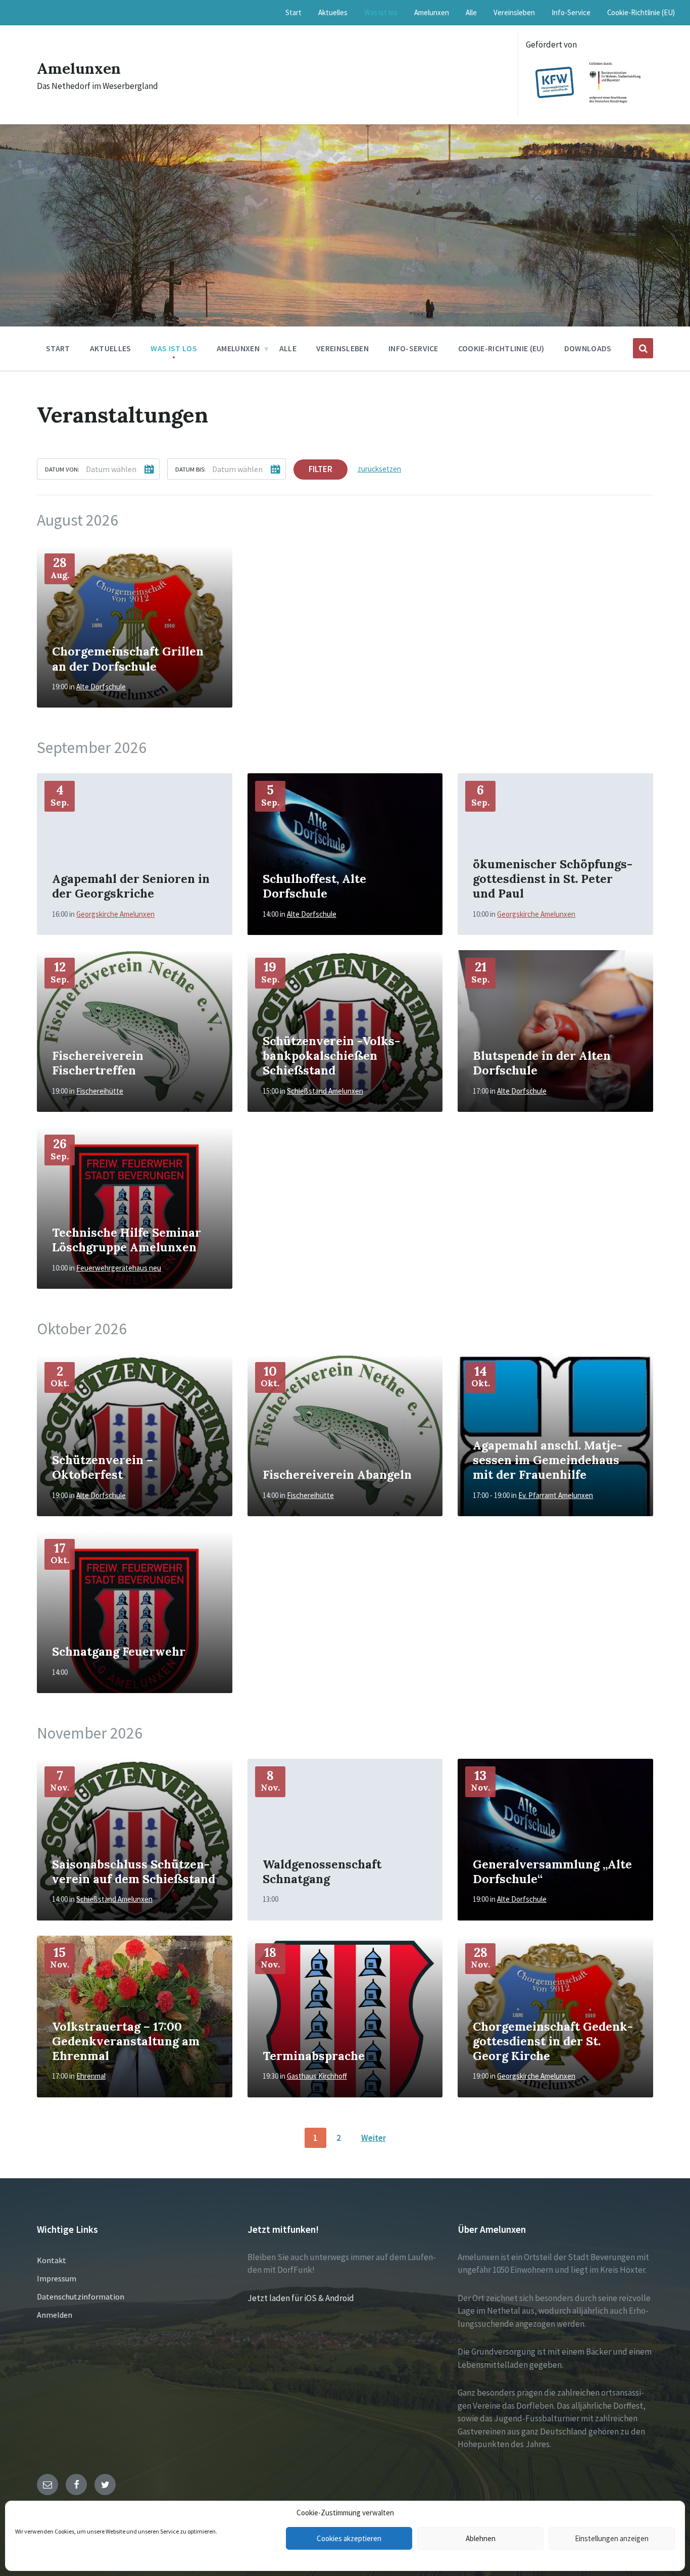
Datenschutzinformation (81, 2297)
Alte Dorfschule (101, 687)
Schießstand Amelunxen (325, 1091)
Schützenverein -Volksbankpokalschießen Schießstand (331, 1055)
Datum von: (62, 469)
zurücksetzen (379, 469)
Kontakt (52, 2260)
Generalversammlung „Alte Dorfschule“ (552, 1871)
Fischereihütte (100, 1091)
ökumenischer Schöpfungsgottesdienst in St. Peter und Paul (553, 878)
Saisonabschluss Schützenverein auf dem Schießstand (134, 1871)
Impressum (57, 2278)
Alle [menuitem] (471, 12)
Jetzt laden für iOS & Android (301, 2298)
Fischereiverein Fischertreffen (98, 1063)
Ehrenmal (91, 2076)
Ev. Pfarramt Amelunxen (556, 1495)
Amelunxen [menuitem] (432, 12)
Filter (321, 469)
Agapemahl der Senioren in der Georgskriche (131, 886)
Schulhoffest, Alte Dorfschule (314, 886)
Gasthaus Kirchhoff (317, 2076)
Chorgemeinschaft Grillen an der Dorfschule (128, 658)
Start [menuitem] (293, 12)
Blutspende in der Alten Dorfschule (542, 1063)
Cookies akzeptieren (349, 2538)
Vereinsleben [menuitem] (514, 12)
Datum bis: (190, 469)
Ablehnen (481, 2538)
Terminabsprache (314, 2055)
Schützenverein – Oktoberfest (103, 1467)
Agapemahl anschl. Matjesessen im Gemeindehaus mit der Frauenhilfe (548, 1460)
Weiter (374, 2138)
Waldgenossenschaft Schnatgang (322, 1871)
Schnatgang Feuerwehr (119, 1651)
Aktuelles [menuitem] (333, 12)
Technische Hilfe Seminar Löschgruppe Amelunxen (127, 1239)
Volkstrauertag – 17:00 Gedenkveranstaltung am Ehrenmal (126, 2041)
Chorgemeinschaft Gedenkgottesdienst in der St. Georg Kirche (553, 2041)
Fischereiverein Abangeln (337, 1474)
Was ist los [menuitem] (381, 12)
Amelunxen (79, 68)
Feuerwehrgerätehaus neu (119, 1268)
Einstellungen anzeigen (612, 2538)
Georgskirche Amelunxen (115, 914)
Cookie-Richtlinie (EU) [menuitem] (641, 12)
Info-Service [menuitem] (571, 12)
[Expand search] (643, 348)
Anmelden (55, 2315)
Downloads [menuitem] (588, 348)
